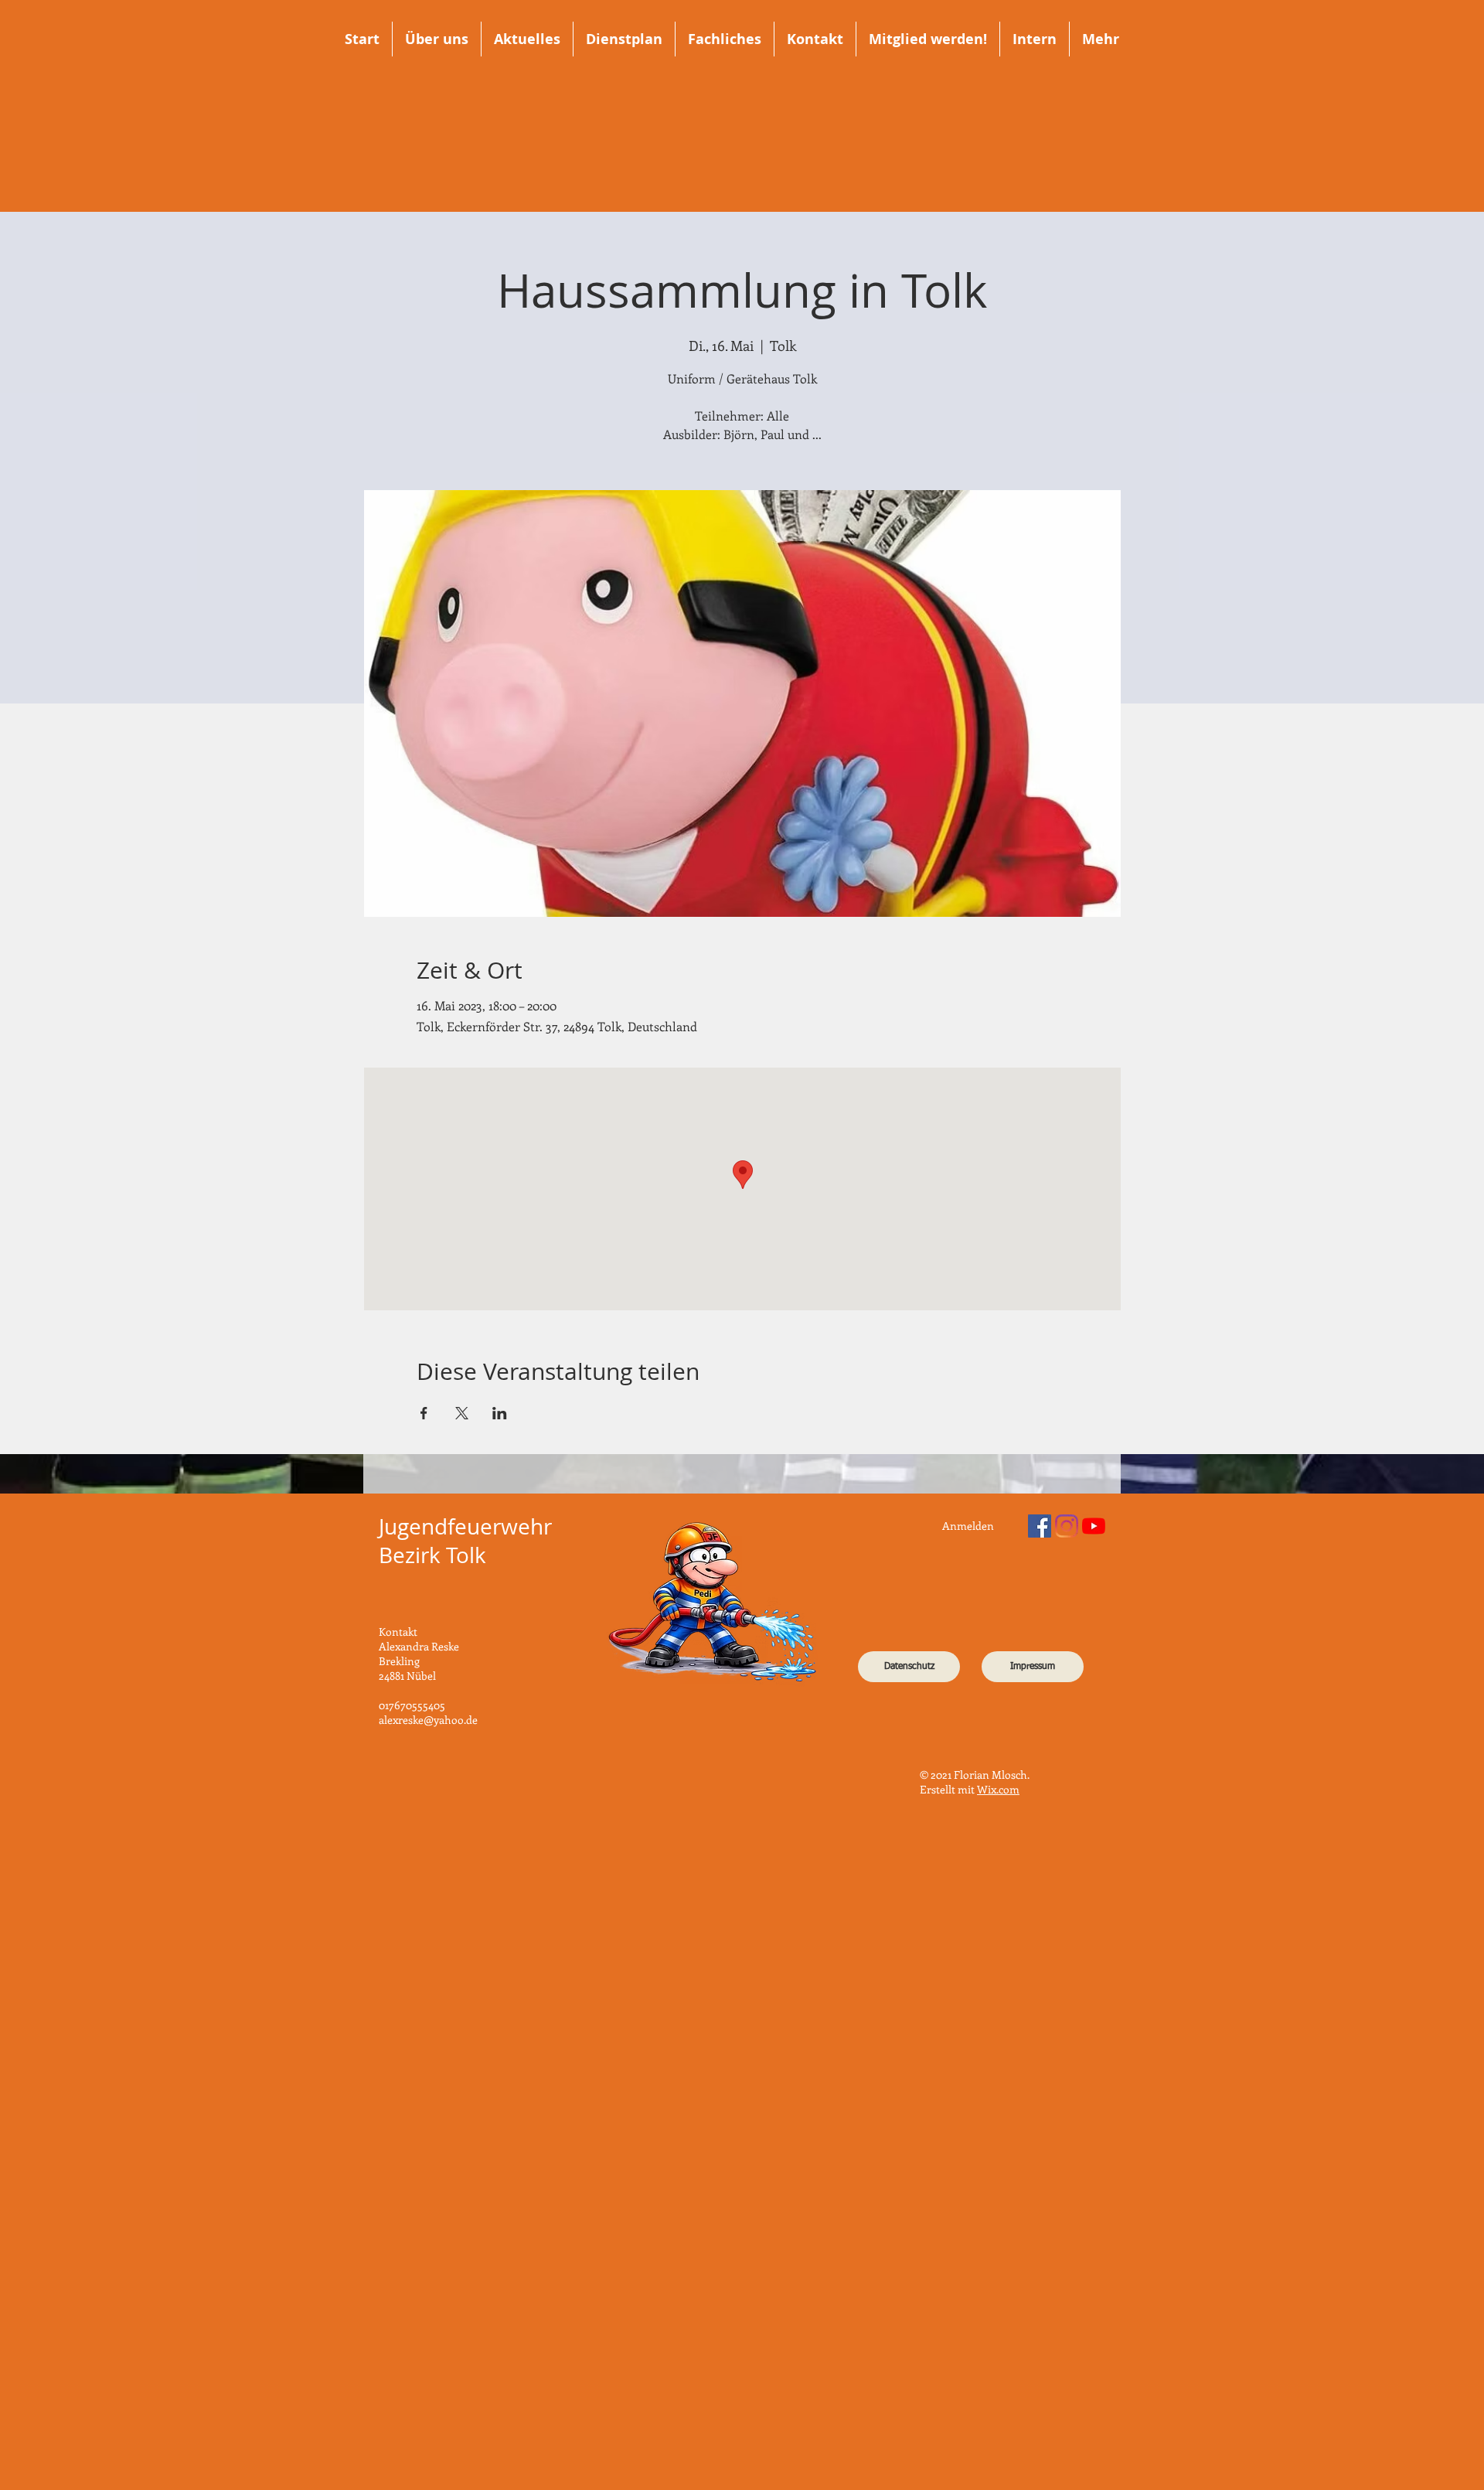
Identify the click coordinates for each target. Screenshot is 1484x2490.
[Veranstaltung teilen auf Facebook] (424, 1413)
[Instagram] (1067, 1526)
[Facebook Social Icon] (1040, 1526)
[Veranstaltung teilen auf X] (462, 1413)
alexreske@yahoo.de (428, 1720)
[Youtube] (1094, 1526)
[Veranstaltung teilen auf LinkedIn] (500, 1413)
